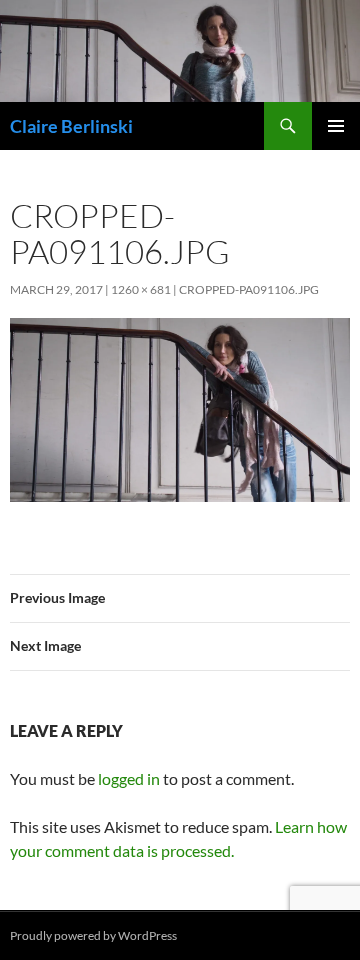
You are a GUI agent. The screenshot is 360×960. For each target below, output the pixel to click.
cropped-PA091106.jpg (249, 289)
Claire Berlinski (71, 126)
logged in (129, 778)
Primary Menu (336, 126)
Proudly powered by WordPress (93, 935)
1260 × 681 (141, 289)
